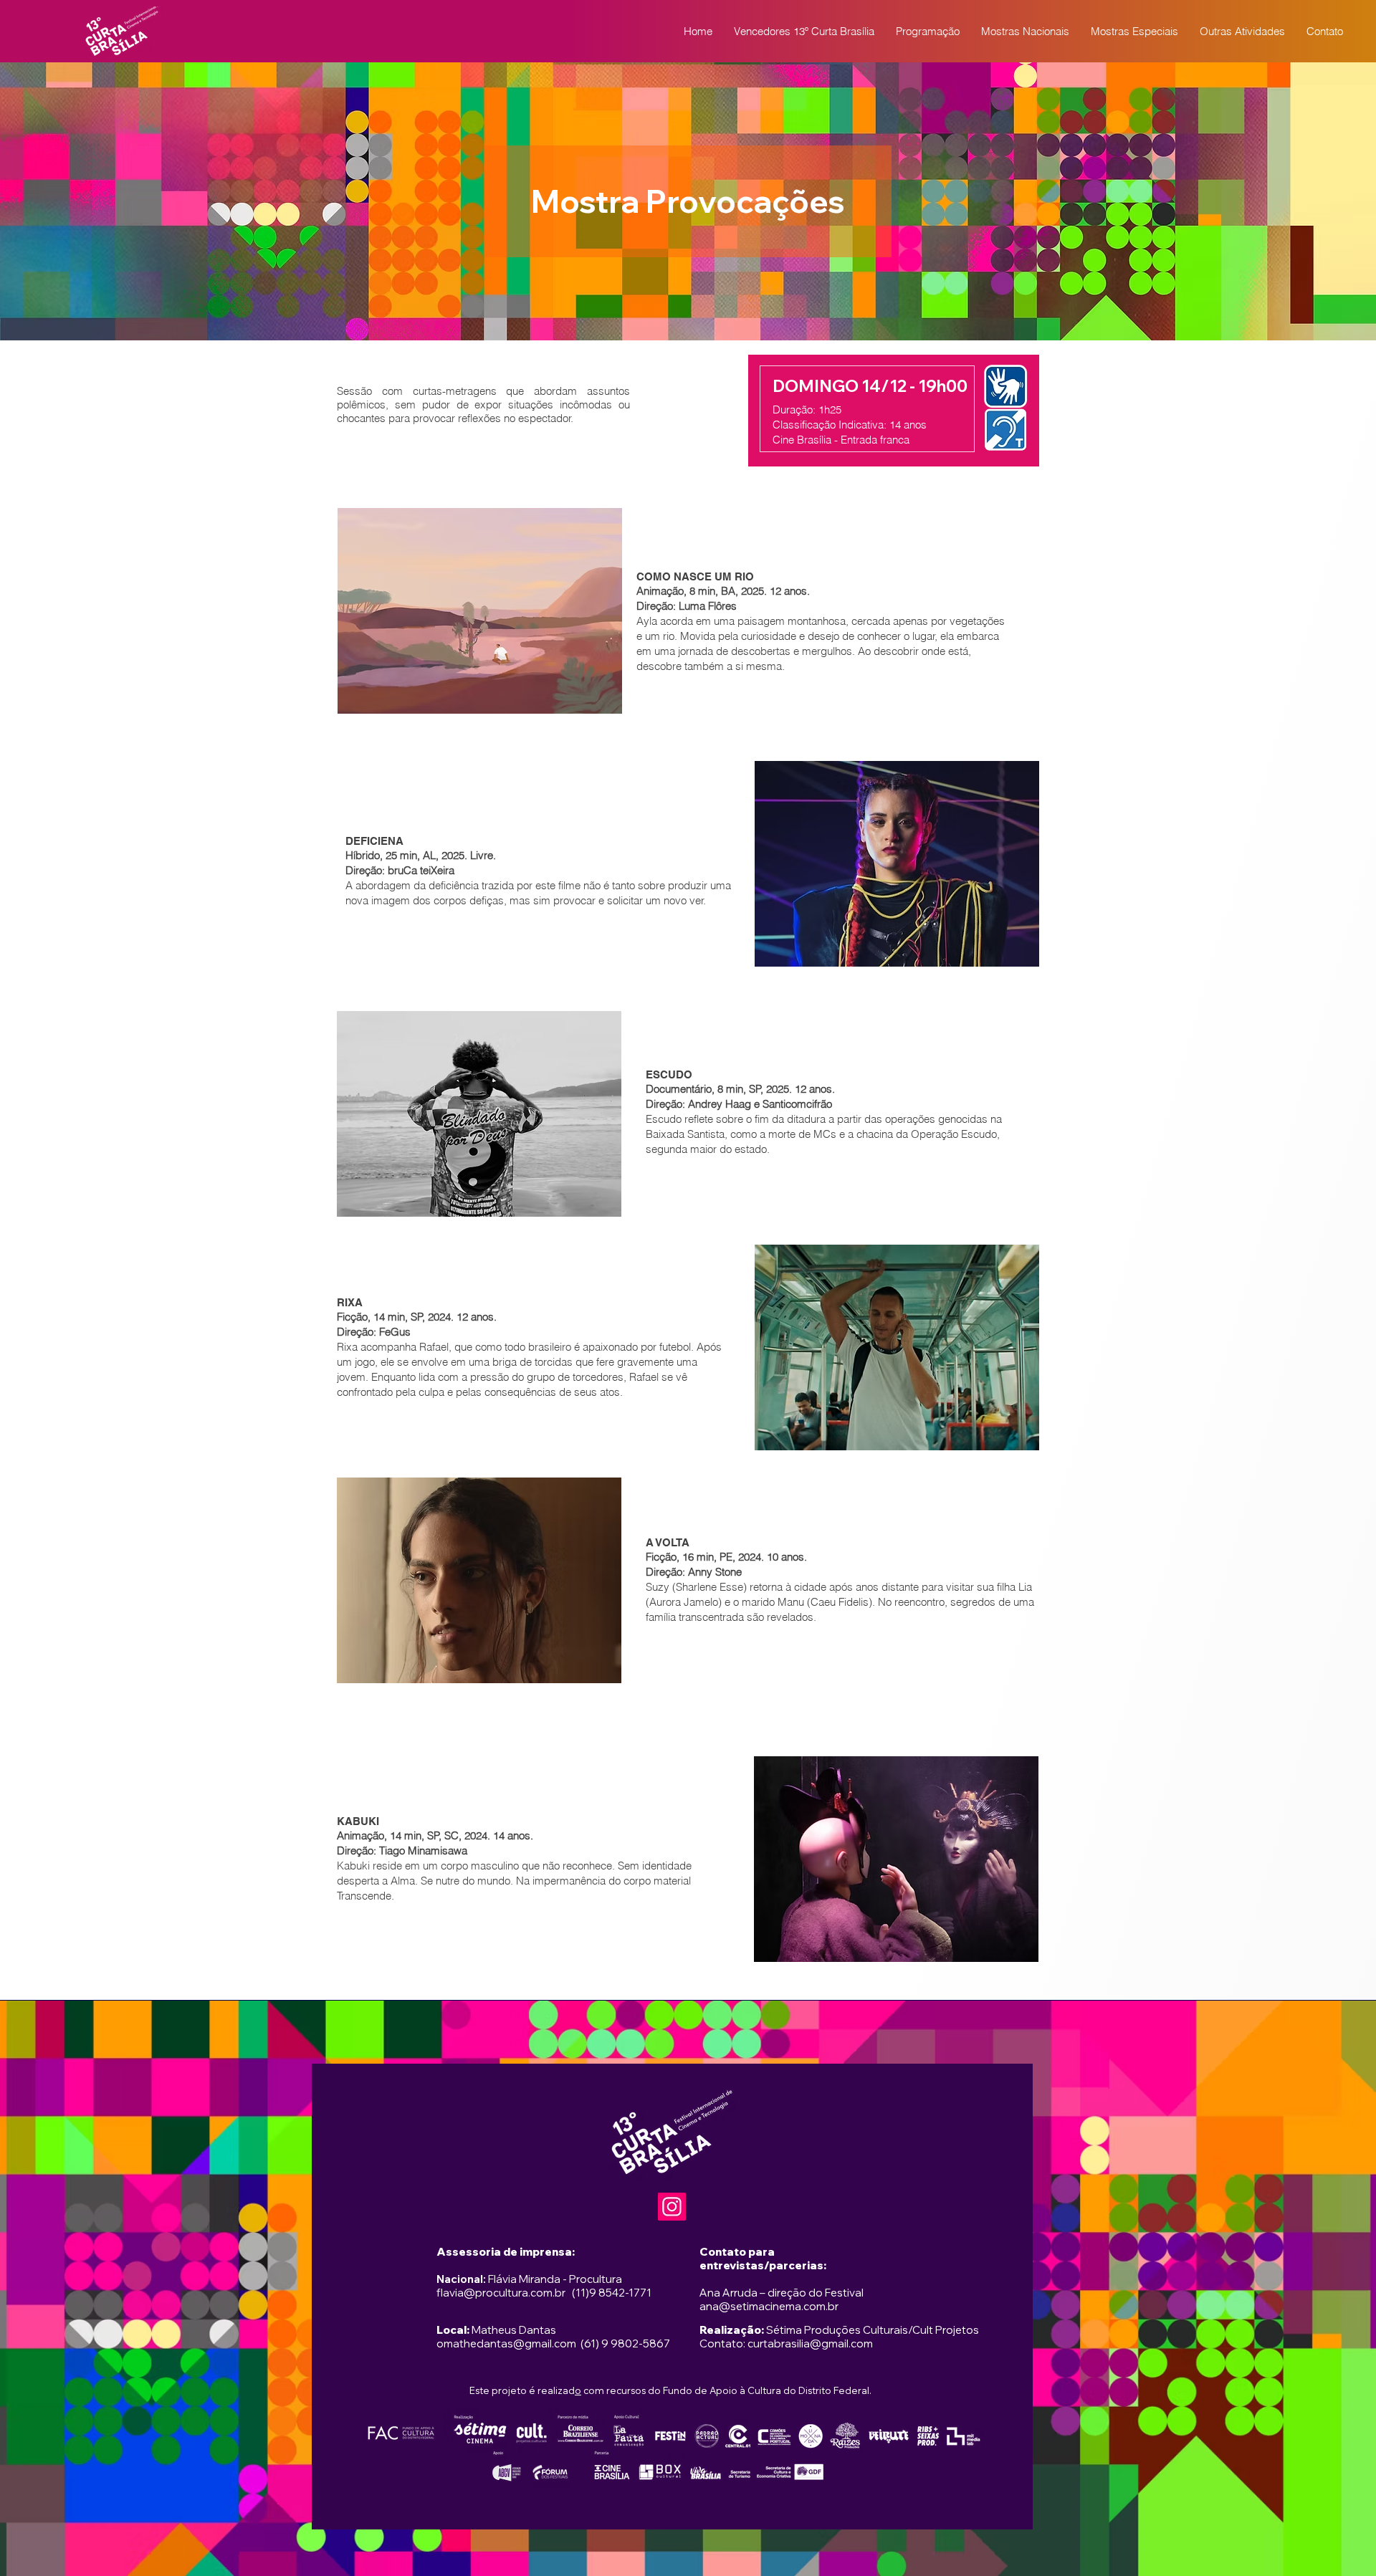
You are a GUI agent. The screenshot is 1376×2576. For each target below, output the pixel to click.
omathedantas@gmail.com (506, 2343)
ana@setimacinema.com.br (769, 2306)
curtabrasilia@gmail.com (810, 2343)
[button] (928, 32)
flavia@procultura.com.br (501, 2293)
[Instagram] (672, 2207)
